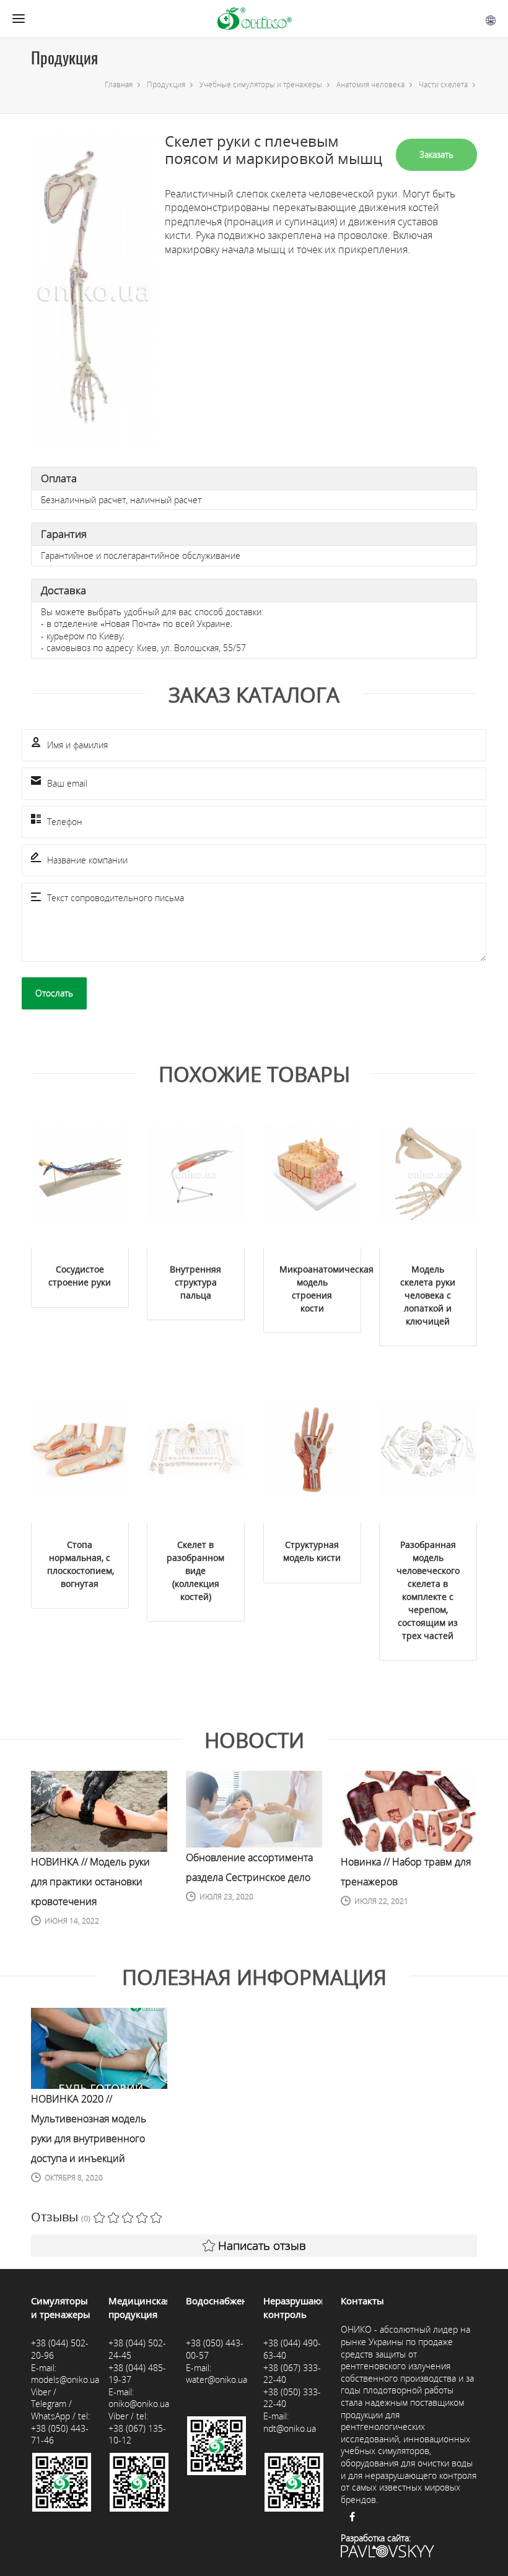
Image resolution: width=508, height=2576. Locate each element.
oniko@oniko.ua (139, 2404)
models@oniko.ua (65, 2379)
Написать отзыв (262, 2245)
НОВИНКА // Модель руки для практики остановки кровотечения (90, 1882)
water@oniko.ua (217, 2379)
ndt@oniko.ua (290, 2428)
